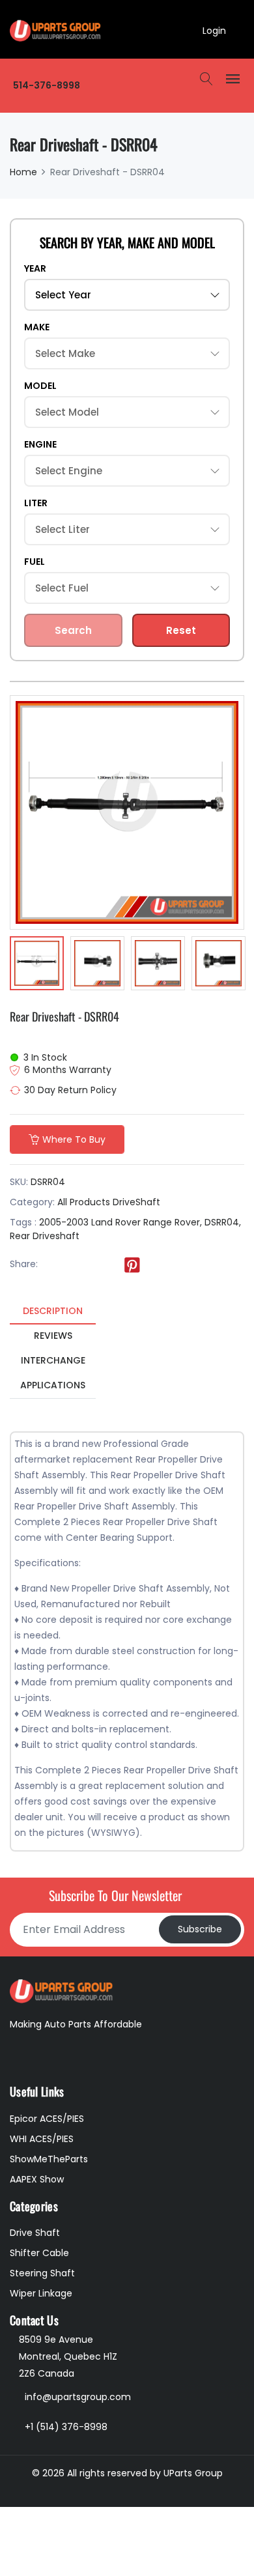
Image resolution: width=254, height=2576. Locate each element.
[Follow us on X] (79, 1265)
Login (214, 31)
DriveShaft (136, 1202)
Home (23, 172)
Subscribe (200, 1929)
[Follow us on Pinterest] (132, 1265)
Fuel (35, 562)
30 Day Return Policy (70, 1090)
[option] (37, 965)
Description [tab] (53, 1311)
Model (40, 386)
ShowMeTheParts (49, 2159)
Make (37, 327)
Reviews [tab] (53, 1336)
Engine (40, 444)
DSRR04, (223, 1222)
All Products (84, 1202)
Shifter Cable (39, 2253)
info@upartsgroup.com (78, 2397)
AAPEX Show (37, 2179)
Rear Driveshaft (45, 1236)
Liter (36, 503)
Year (35, 268)
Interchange (53, 1360)
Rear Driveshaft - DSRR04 (64, 1016)
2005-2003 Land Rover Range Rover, (120, 1222)
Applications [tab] (53, 1385)
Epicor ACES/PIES (47, 2119)
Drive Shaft (35, 2233)
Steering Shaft (42, 2273)
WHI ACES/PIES (42, 2139)
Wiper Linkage (41, 2293)
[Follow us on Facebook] (52, 1265)
